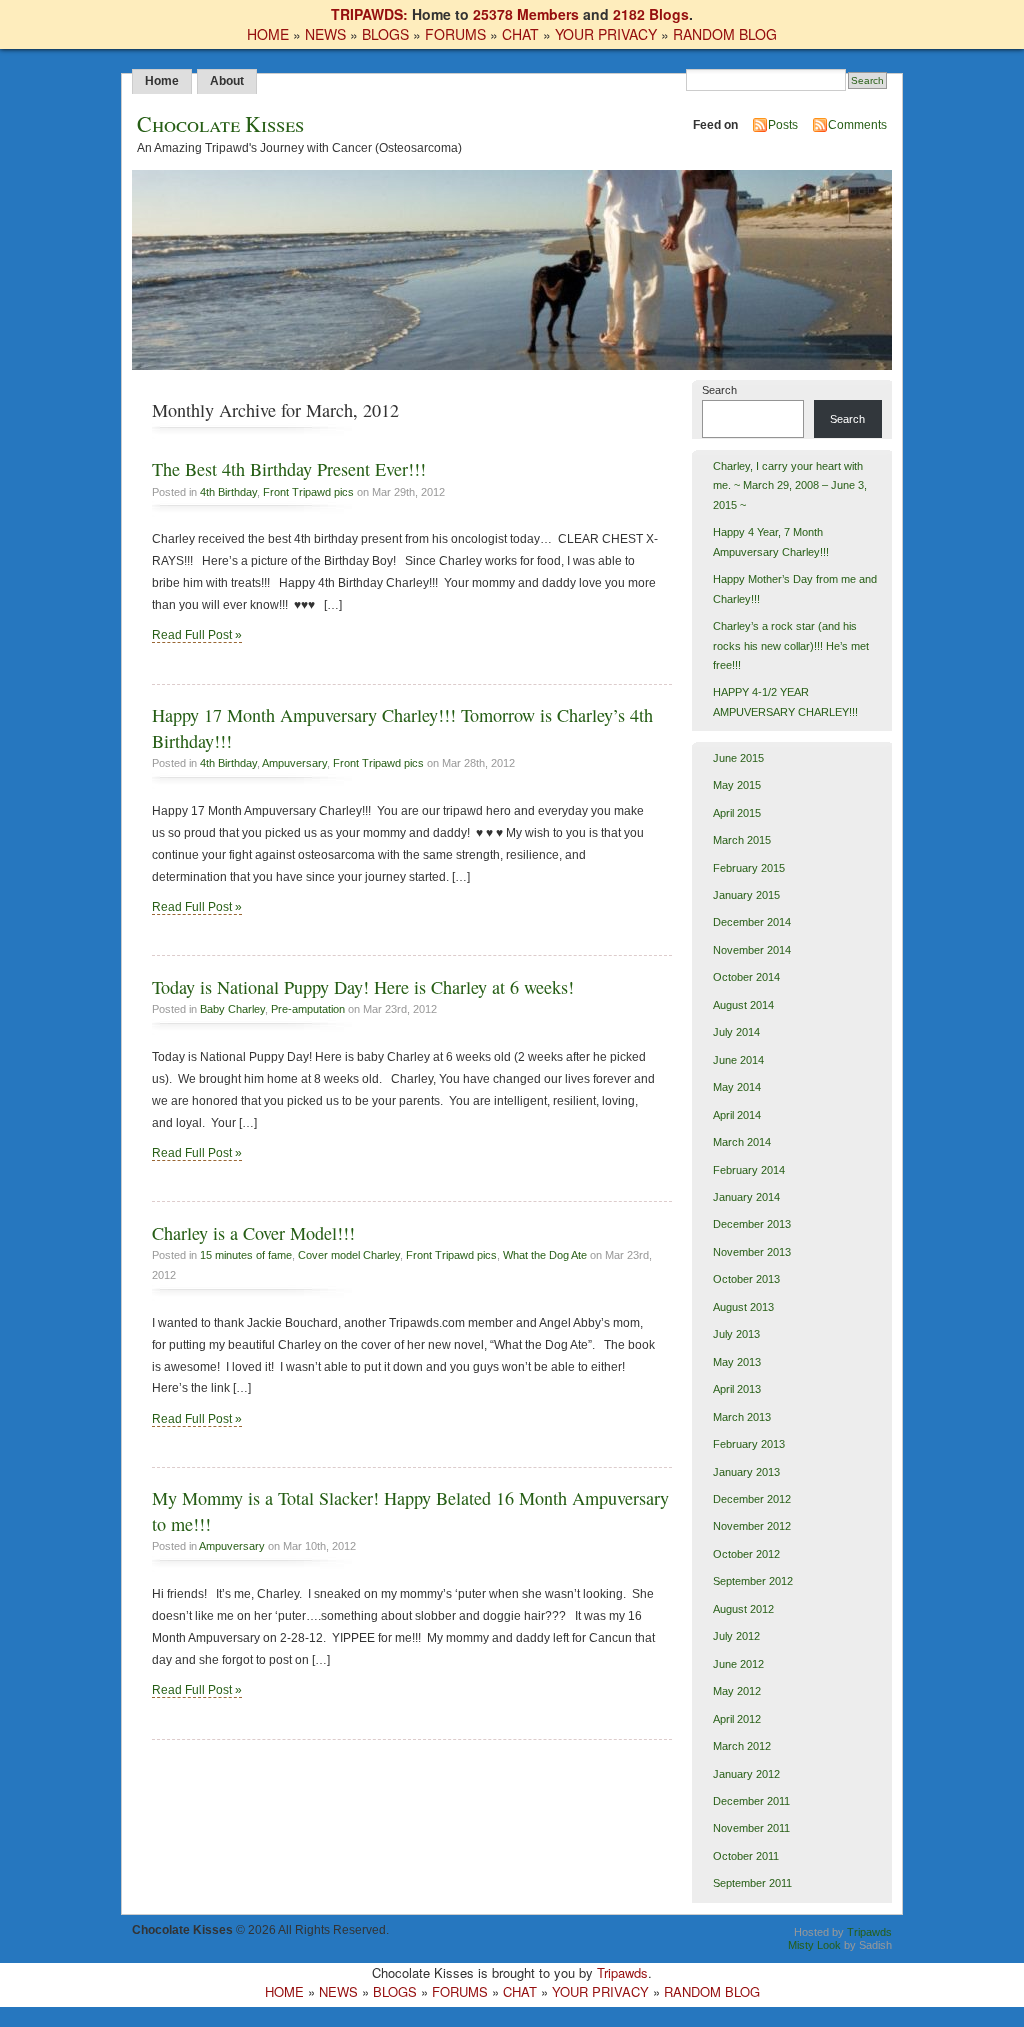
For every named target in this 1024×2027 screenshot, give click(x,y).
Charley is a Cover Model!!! (253, 1233)
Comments (857, 125)
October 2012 (746, 1554)
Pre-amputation (308, 1009)
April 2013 (737, 1389)
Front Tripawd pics (308, 492)
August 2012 (743, 1609)
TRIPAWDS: (369, 14)
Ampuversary (294, 763)
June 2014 (738, 1060)
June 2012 (738, 1664)
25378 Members (526, 14)
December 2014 (752, 922)
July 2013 (736, 1334)
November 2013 (752, 1252)
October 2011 (746, 1856)
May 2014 (737, 1087)
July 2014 (736, 1032)
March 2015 (742, 840)
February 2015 (749, 868)
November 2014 (752, 950)
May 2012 (737, 1691)
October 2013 (746, 1279)
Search (719, 390)
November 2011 (751, 1828)
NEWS (325, 34)
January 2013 (746, 1472)
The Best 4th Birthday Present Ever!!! (289, 469)
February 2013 (749, 1444)
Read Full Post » (197, 635)
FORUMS (455, 34)
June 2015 (738, 758)
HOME (268, 34)
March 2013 (742, 1417)
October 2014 (746, 977)
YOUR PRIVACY (606, 34)
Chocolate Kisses (220, 123)
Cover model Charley (349, 1255)
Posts (783, 125)
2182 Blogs (651, 14)
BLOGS (385, 34)
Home (162, 81)
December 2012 (752, 1499)
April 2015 (737, 813)
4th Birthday (228, 492)
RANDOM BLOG (725, 34)
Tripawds (869, 1932)
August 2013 (743, 1307)
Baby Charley (232, 1009)
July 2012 (736, 1636)
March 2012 (742, 1746)
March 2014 (742, 1142)
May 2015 (737, 785)
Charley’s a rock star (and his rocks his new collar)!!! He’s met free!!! (791, 645)
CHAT (520, 34)
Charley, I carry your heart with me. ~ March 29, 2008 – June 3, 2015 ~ (790, 485)
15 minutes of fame (246, 1255)
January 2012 (746, 1774)
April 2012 (737, 1719)
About (227, 81)
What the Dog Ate (545, 1255)
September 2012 (753, 1581)
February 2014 (749, 1170)
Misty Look (814, 1945)
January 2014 (746, 1197)
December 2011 (751, 1801)
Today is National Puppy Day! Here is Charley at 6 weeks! (363, 987)
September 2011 (752, 1883)
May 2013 (737, 1362)
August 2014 (743, 1005)
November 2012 (752, 1526)
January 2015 (746, 895)
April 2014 (737, 1115)
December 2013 (752, 1224)
